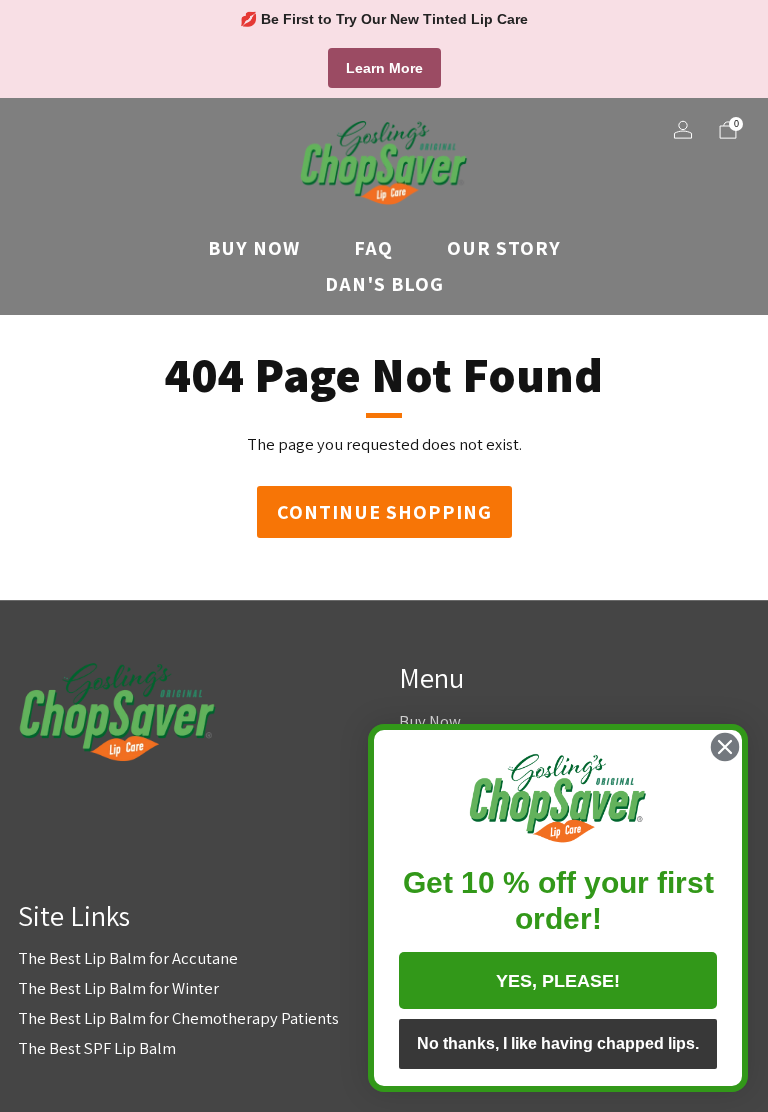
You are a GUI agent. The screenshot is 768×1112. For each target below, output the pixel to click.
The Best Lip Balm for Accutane (128, 958)
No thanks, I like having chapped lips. (558, 1043)
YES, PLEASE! (558, 981)
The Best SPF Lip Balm (97, 1048)
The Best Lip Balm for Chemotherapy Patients (178, 1018)
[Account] (683, 130)
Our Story (504, 248)
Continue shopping (384, 512)
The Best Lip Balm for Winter (118, 988)
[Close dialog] (725, 747)
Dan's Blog (384, 284)
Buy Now (254, 248)
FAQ (373, 248)
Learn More (384, 68)
